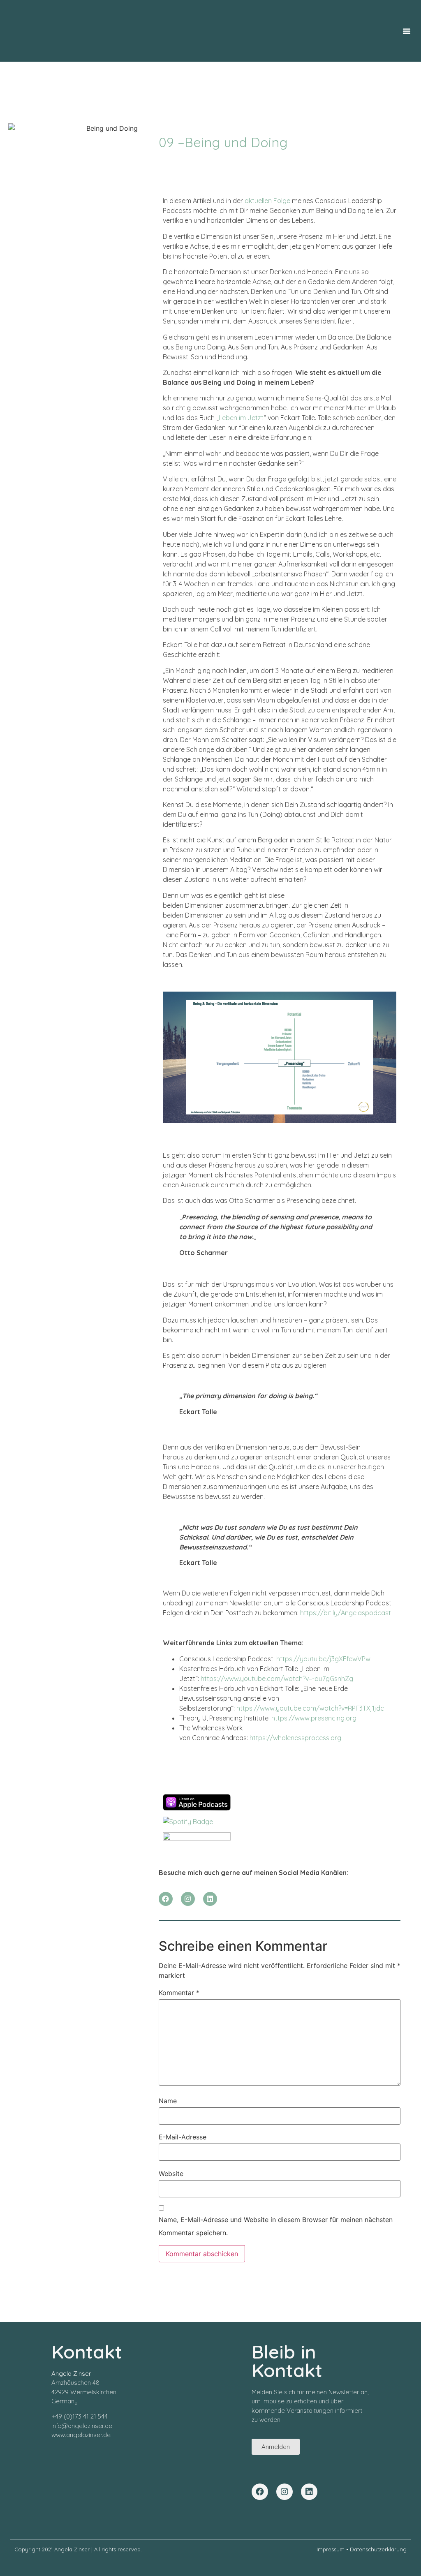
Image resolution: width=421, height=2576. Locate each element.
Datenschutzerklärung (378, 2549)
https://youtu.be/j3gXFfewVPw (323, 1659)
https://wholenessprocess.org (295, 1738)
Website (171, 2174)
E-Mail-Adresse (183, 2137)
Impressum (331, 2549)
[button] (407, 31)
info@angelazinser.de (82, 2426)
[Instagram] (188, 1899)
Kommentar (179, 1993)
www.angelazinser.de (81, 2435)
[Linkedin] (210, 1899)
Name (168, 2101)
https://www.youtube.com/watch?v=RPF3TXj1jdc (310, 1708)
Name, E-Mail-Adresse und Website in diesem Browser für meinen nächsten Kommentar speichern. (276, 2226)
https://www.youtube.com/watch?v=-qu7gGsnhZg (277, 1679)
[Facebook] (166, 1899)
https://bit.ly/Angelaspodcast (346, 1613)
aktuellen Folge (267, 201)
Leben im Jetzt (241, 418)
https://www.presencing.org (314, 1718)
